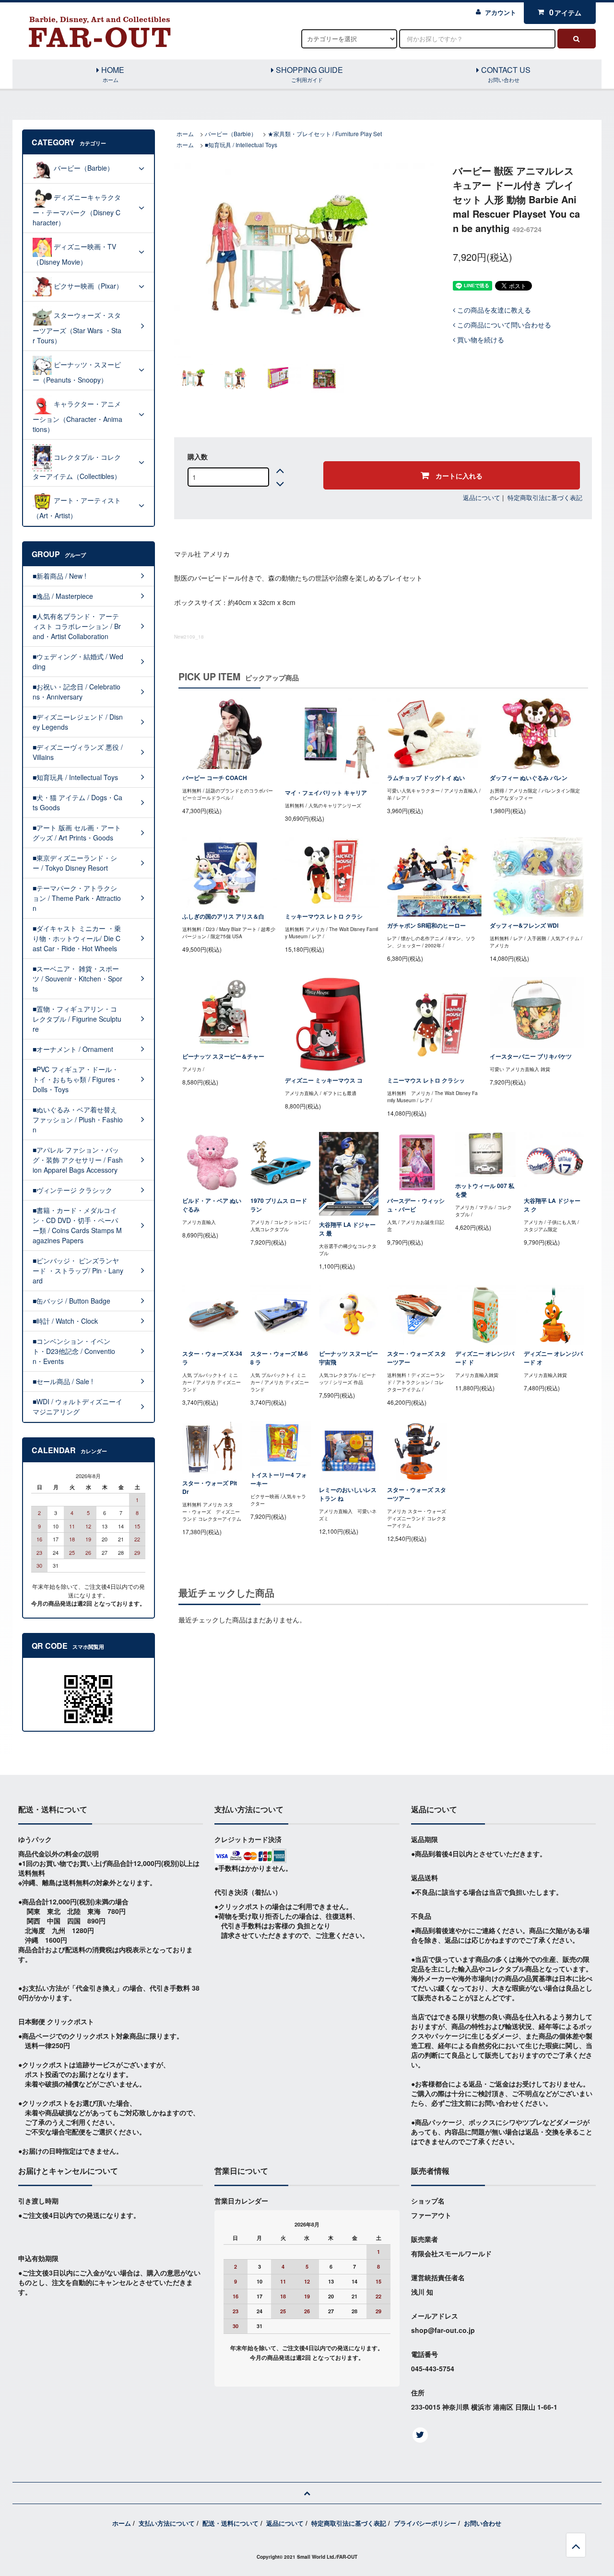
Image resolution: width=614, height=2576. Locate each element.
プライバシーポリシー (425, 2523)
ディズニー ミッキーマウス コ (324, 1080)
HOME (112, 74)
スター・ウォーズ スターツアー (417, 1358)
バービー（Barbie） (231, 134)
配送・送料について (230, 2523)
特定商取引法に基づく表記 (545, 497)
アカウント (501, 12)
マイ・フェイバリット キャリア (326, 793)
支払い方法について (167, 2523)
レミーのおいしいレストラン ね (348, 1494)
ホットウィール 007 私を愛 (485, 1190)
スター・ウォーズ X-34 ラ (212, 1358)
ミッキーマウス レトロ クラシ (324, 916)
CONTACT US (505, 74)
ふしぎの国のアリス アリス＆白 (223, 916)
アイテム (566, 12)
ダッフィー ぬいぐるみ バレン (529, 778)
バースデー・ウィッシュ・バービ (416, 1205)
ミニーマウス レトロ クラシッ (426, 1080)
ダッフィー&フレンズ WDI (524, 926)
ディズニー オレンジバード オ (553, 1358)
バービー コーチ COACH (215, 778)
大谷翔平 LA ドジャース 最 (347, 1229)
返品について (482, 497)
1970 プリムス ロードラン (279, 1205)
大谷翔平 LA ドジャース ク (552, 1205)
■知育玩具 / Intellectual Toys (241, 145)
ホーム (185, 134)
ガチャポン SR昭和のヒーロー (426, 926)
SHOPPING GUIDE (308, 74)
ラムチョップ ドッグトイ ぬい (426, 778)
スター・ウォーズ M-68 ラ (279, 1358)
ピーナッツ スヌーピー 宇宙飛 (348, 1358)
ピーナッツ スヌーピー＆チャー (223, 1056)
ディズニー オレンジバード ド (485, 1358)
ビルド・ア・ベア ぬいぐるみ (212, 1205)
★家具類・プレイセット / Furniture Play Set (325, 134)
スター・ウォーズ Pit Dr (210, 1487)
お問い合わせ (483, 2523)
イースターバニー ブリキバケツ (531, 1056)
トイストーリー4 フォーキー (279, 1479)
